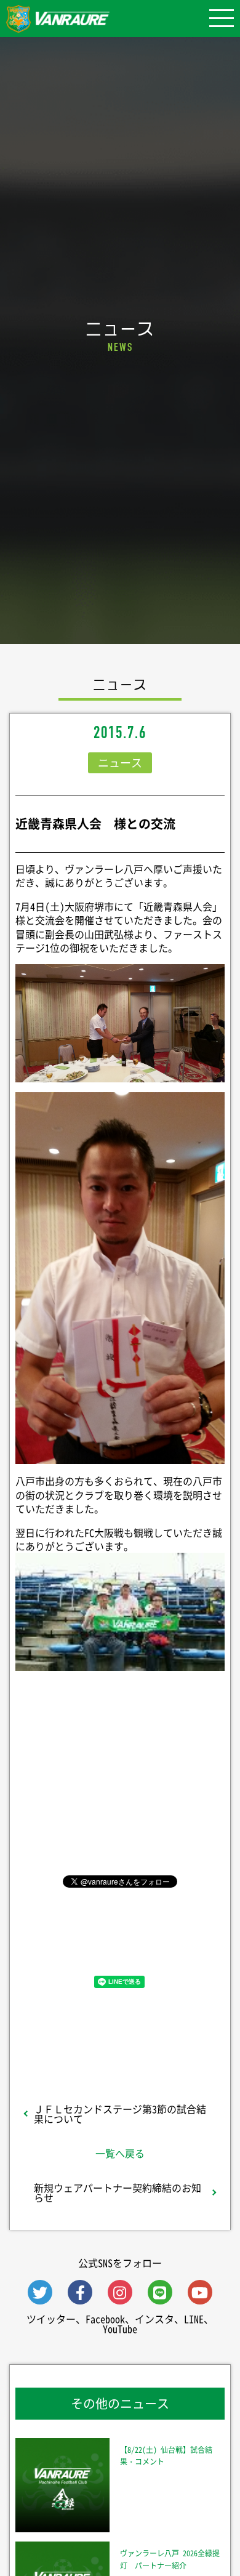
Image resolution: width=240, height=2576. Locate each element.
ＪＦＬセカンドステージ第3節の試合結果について (120, 2114)
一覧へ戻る (120, 2153)
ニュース (120, 763)
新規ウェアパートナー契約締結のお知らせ (118, 2192)
